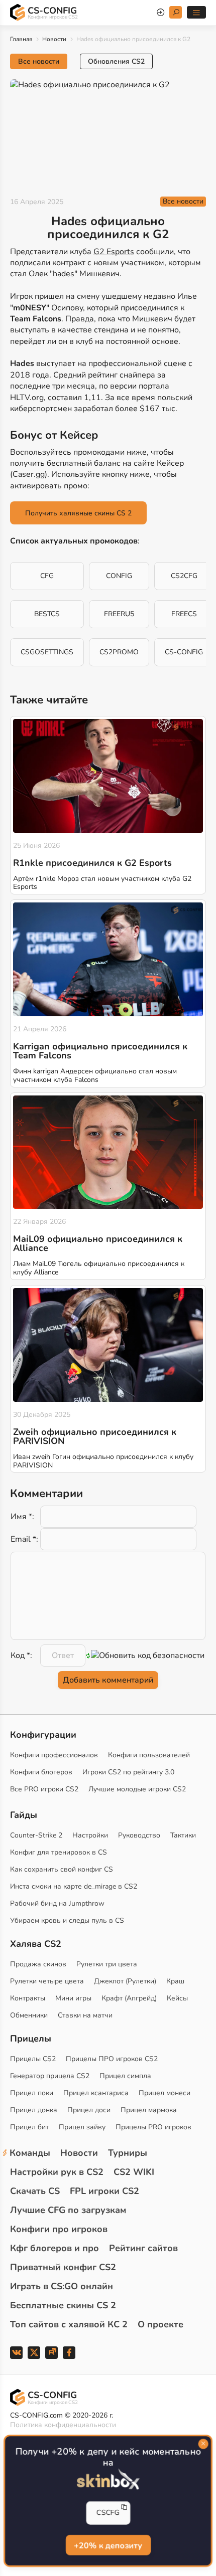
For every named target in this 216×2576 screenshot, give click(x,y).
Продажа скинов (38, 1964)
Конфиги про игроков (59, 2229)
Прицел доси (89, 2110)
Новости (54, 39)
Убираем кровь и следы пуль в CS (67, 1920)
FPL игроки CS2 (104, 2191)
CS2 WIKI (134, 2172)
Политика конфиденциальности (63, 2425)
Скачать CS (35, 2191)
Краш (175, 1981)
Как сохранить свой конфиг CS (62, 1869)
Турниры (128, 2153)
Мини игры (73, 1998)
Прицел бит (29, 2127)
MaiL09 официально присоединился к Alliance (98, 1243)
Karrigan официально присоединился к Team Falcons (100, 1051)
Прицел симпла (125, 2076)
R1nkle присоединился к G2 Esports (92, 863)
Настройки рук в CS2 (57, 2172)
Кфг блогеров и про (55, 2248)
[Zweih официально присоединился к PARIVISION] (108, 1345)
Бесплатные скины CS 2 (63, 2305)
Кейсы (177, 1998)
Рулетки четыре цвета (47, 1981)
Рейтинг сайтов (143, 2248)
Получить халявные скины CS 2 (78, 513)
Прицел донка (34, 2110)
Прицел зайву (82, 2127)
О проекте (160, 2324)
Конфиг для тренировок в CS (59, 1852)
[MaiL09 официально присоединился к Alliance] (108, 1152)
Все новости (39, 61)
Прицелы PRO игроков (153, 2127)
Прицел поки (32, 2093)
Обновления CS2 (116, 61)
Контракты (28, 1998)
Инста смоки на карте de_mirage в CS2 (74, 1886)
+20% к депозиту (108, 2545)
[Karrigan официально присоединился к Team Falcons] (108, 959)
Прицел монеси (165, 2093)
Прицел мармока (149, 2110)
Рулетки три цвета (107, 1964)
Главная (21, 39)
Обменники (29, 2015)
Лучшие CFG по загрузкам (68, 2210)
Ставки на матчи (85, 2015)
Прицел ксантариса (96, 2093)
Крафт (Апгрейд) (129, 1998)
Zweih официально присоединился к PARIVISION (95, 1436)
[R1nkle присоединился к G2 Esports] (108, 776)
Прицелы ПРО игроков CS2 (112, 2059)
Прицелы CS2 (33, 2059)
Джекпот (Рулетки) (125, 1981)
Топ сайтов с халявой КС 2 (69, 2324)
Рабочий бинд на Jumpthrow (57, 1903)
